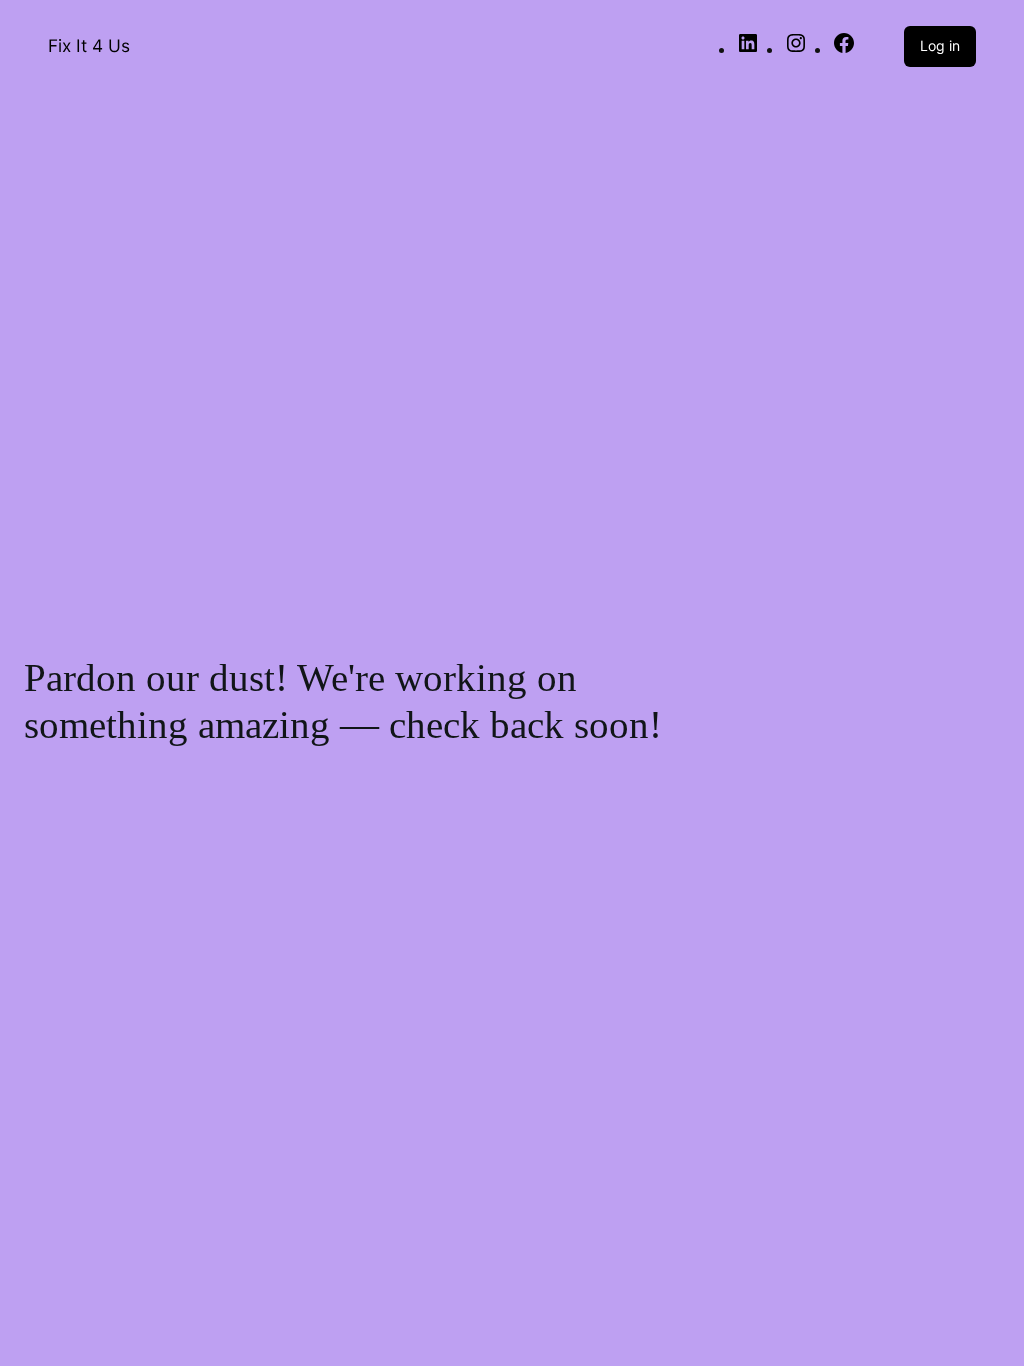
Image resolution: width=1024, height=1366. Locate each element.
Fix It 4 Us (89, 45)
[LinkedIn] (748, 49)
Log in (940, 45)
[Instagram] (796, 49)
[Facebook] (844, 49)
